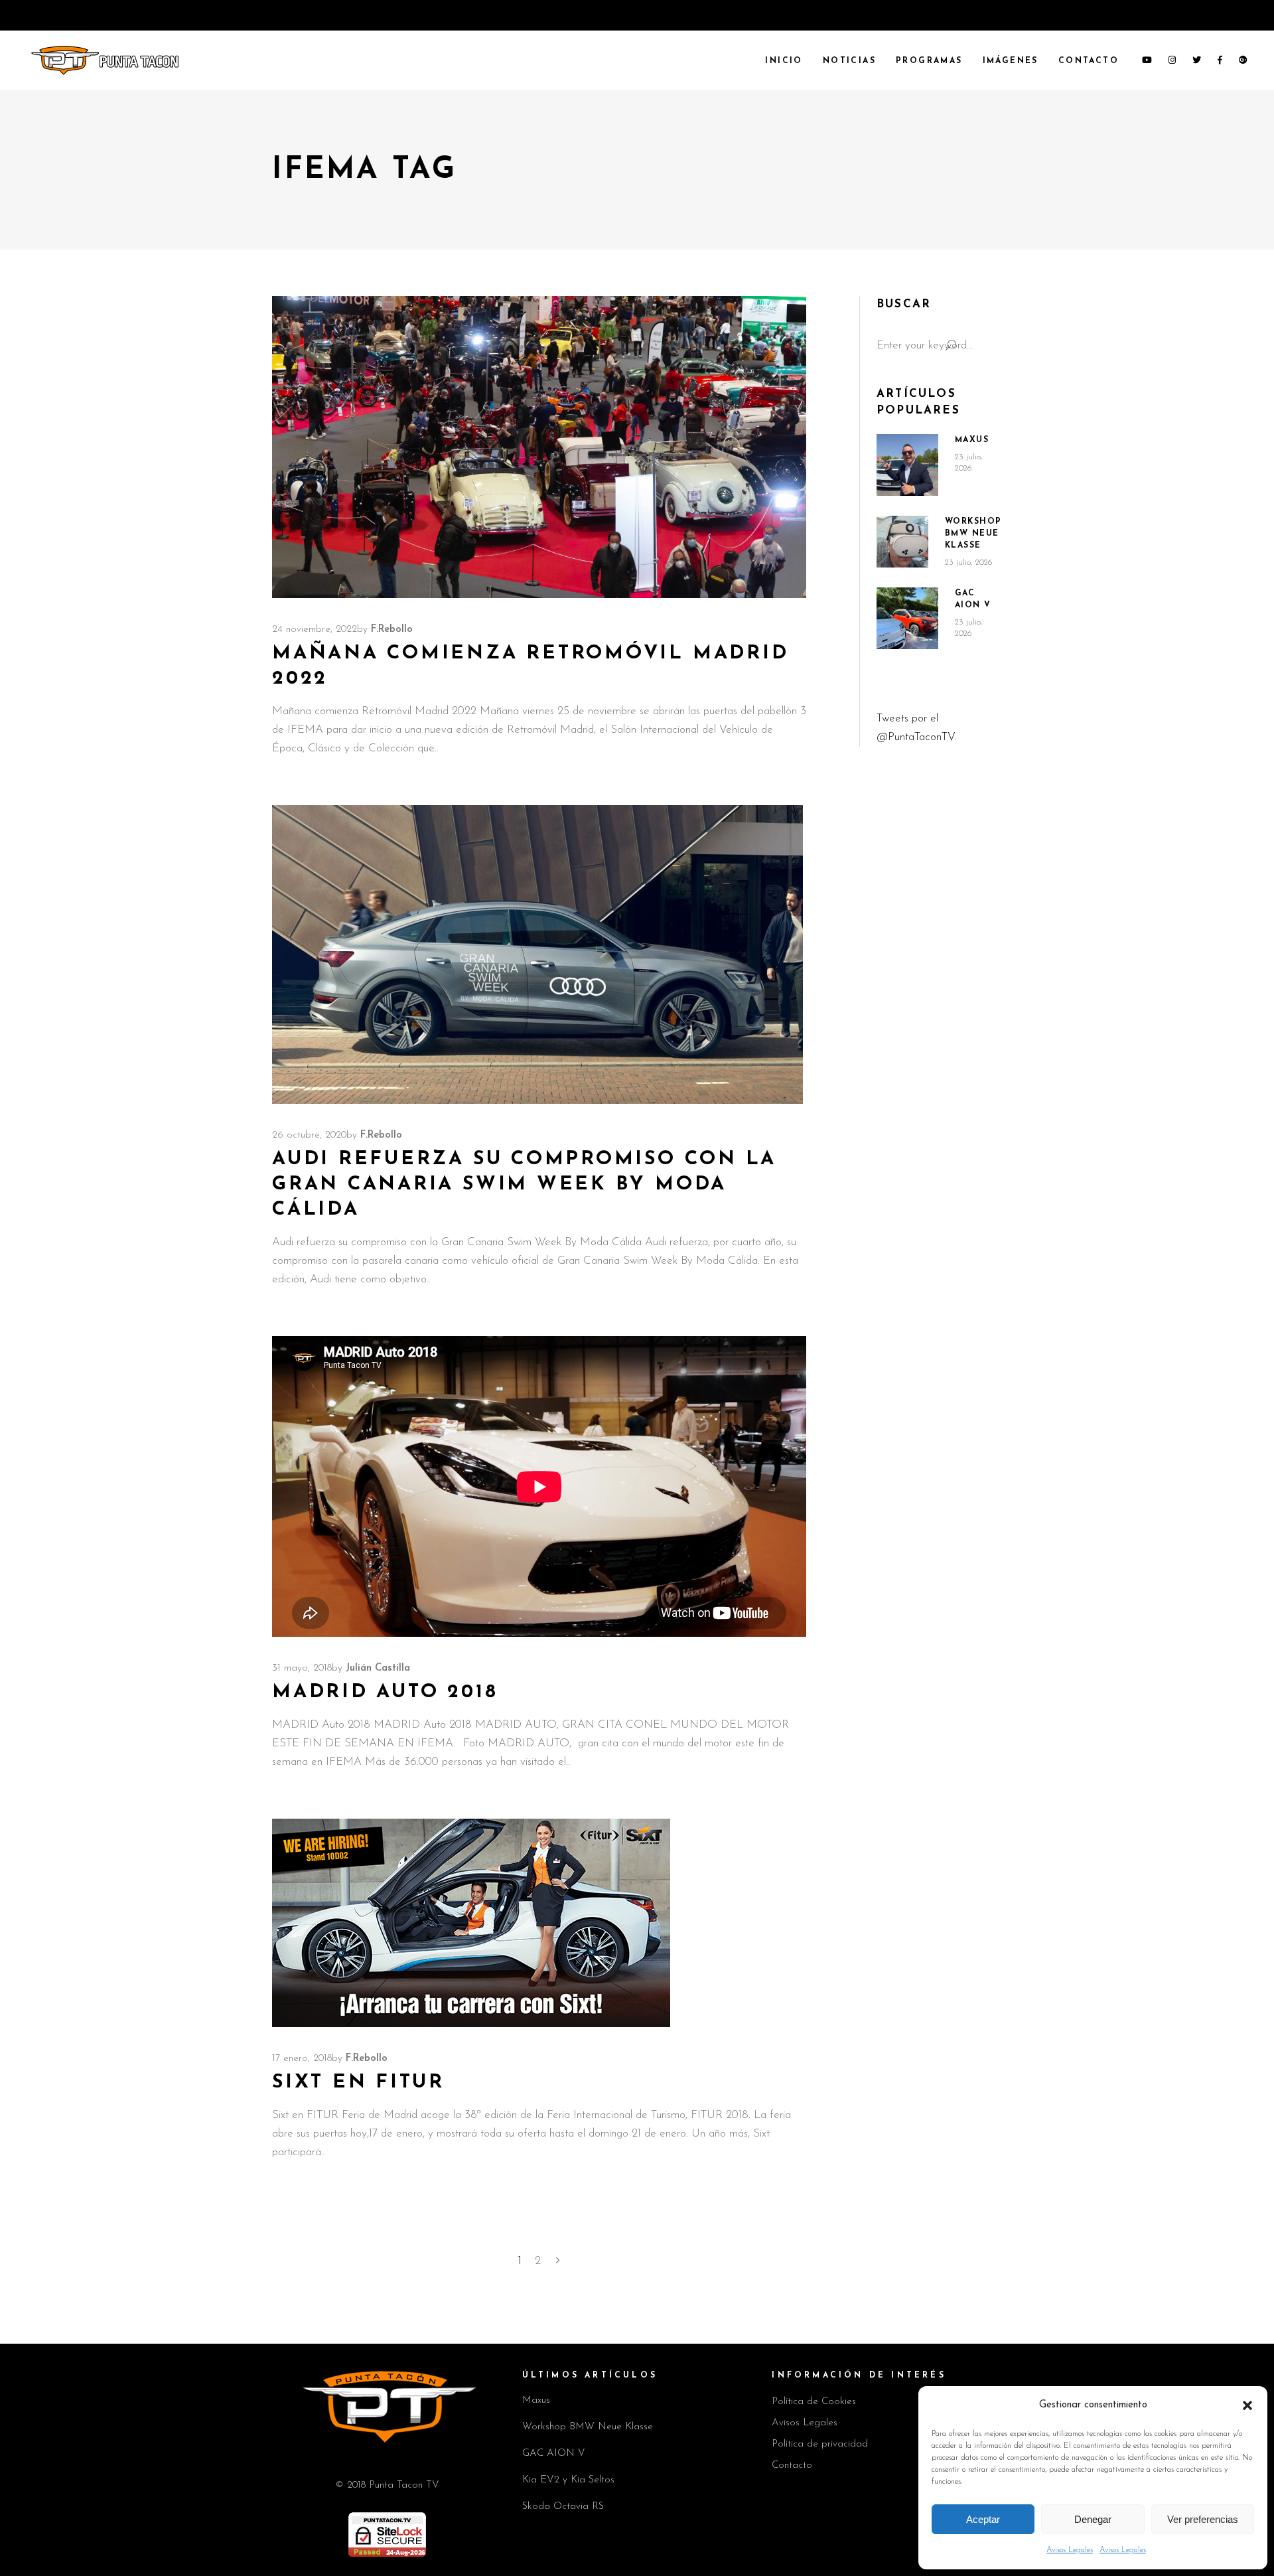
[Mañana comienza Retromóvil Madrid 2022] (539, 447)
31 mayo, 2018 (302, 1668)
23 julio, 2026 (969, 563)
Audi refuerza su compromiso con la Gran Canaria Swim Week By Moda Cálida (524, 1184)
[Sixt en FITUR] (471, 1923)
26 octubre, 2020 (309, 1135)
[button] (1247, 2405)
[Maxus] (907, 465)
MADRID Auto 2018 (385, 1692)
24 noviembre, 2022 (315, 630)
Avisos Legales (1070, 2550)
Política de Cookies (814, 2402)
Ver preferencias (1203, 2519)
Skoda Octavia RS (563, 2507)
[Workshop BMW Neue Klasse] (902, 542)
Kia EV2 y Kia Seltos (568, 2480)
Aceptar (983, 2519)
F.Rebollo (392, 630)
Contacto (792, 2465)
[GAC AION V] (907, 619)
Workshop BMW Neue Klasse (973, 534)
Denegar (1093, 2519)
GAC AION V (554, 2454)
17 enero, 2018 (302, 2059)
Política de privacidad (820, 2444)
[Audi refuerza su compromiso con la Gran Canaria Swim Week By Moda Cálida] (537, 954)
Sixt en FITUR (358, 2083)
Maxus (972, 440)
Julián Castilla (378, 1668)
